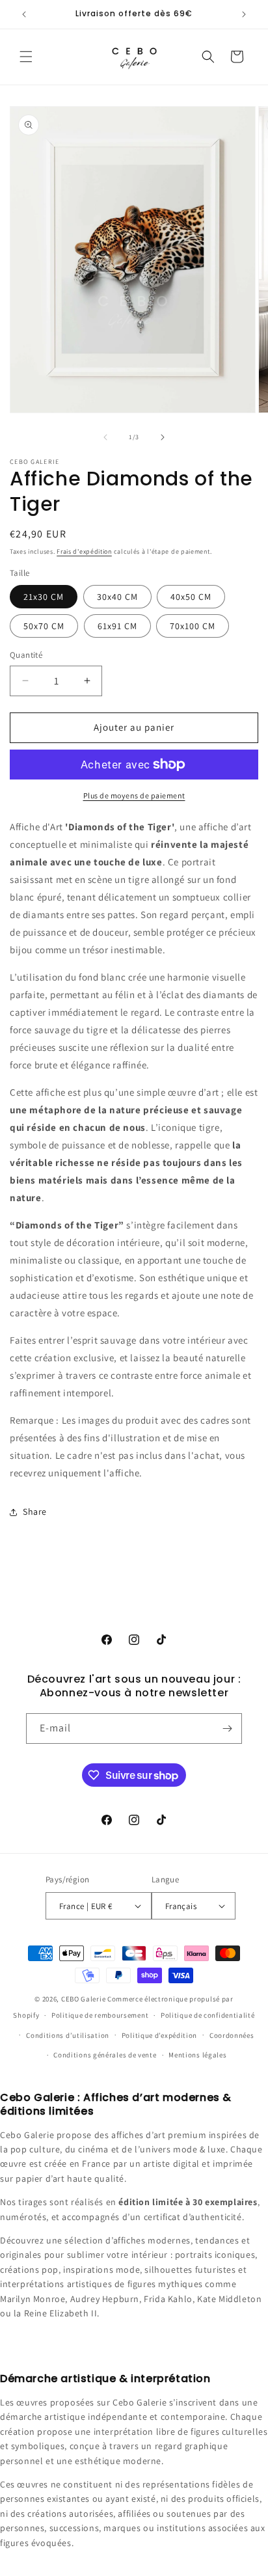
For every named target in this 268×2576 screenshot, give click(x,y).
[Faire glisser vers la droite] (163, 437)
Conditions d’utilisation (68, 2035)
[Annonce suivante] (244, 14)
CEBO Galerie (83, 1999)
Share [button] (35, 1512)
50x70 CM (44, 626)
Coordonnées (232, 2035)
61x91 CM (117, 626)
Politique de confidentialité (208, 2015)
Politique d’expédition (159, 2035)
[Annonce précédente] (24, 14)
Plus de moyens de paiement (134, 795)
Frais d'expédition (84, 551)
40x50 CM (191, 597)
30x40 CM (117, 597)
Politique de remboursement (100, 2015)
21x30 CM (44, 597)
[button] (26, 57)
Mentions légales (197, 2055)
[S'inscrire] (227, 1729)
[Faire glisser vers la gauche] (105, 437)
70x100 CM (193, 626)
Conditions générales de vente (105, 2055)
